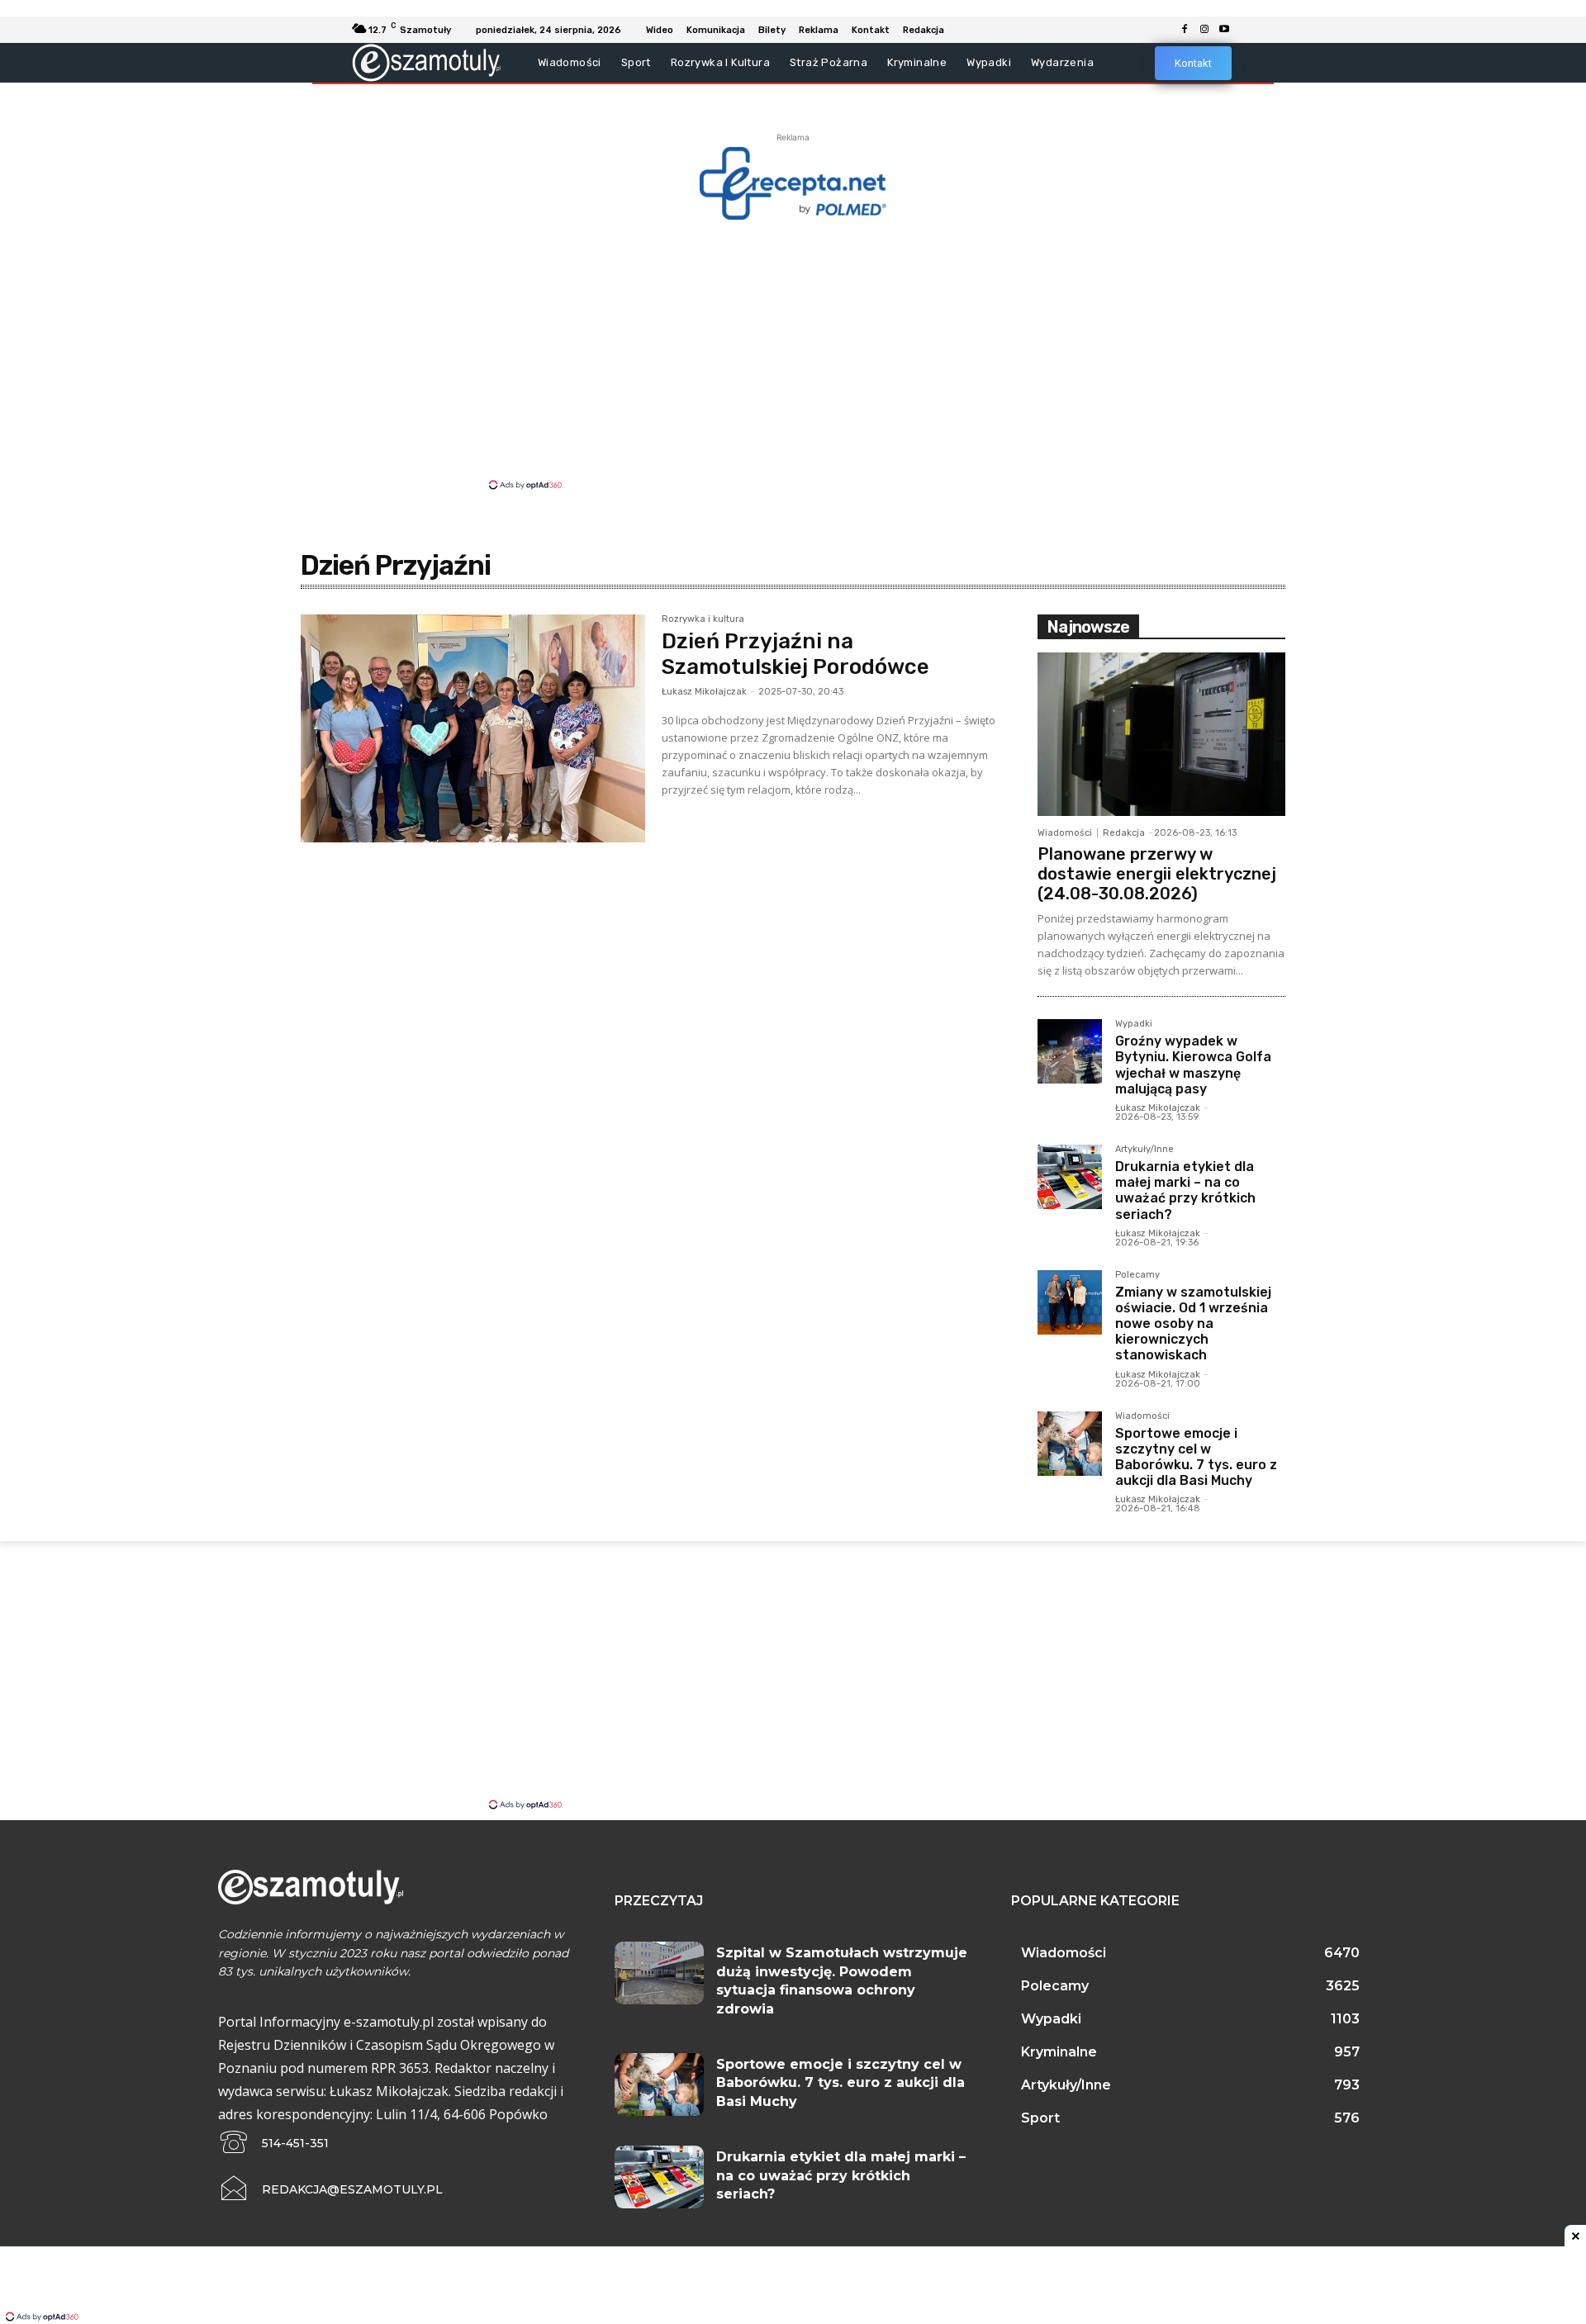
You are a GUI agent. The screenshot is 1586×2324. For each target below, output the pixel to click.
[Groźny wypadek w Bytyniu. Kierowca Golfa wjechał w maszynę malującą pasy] (1070, 1051)
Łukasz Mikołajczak (704, 692)
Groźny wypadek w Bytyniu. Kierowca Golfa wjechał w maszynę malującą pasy (1193, 1065)
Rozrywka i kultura (703, 619)
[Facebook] (1185, 30)
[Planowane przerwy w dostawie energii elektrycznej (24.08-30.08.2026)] (1161, 734)
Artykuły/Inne (1144, 1150)
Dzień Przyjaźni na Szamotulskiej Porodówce (795, 654)
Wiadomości (1065, 833)
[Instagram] (1204, 30)
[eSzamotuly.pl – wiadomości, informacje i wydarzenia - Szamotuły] (427, 62)
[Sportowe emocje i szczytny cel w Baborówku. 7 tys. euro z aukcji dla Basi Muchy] (1070, 1444)
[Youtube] (1224, 30)
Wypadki (1134, 1024)
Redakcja (1124, 833)
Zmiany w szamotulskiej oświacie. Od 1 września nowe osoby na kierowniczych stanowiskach (1193, 1324)
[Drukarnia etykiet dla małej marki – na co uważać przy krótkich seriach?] (1070, 1177)
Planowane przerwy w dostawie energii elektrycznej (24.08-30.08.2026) (1157, 874)
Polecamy (1137, 1275)
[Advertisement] (793, 353)
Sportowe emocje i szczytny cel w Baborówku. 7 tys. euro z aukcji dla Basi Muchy (1196, 1457)
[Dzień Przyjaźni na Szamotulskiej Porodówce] (473, 728)
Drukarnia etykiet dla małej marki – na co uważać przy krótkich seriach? (1185, 1190)
